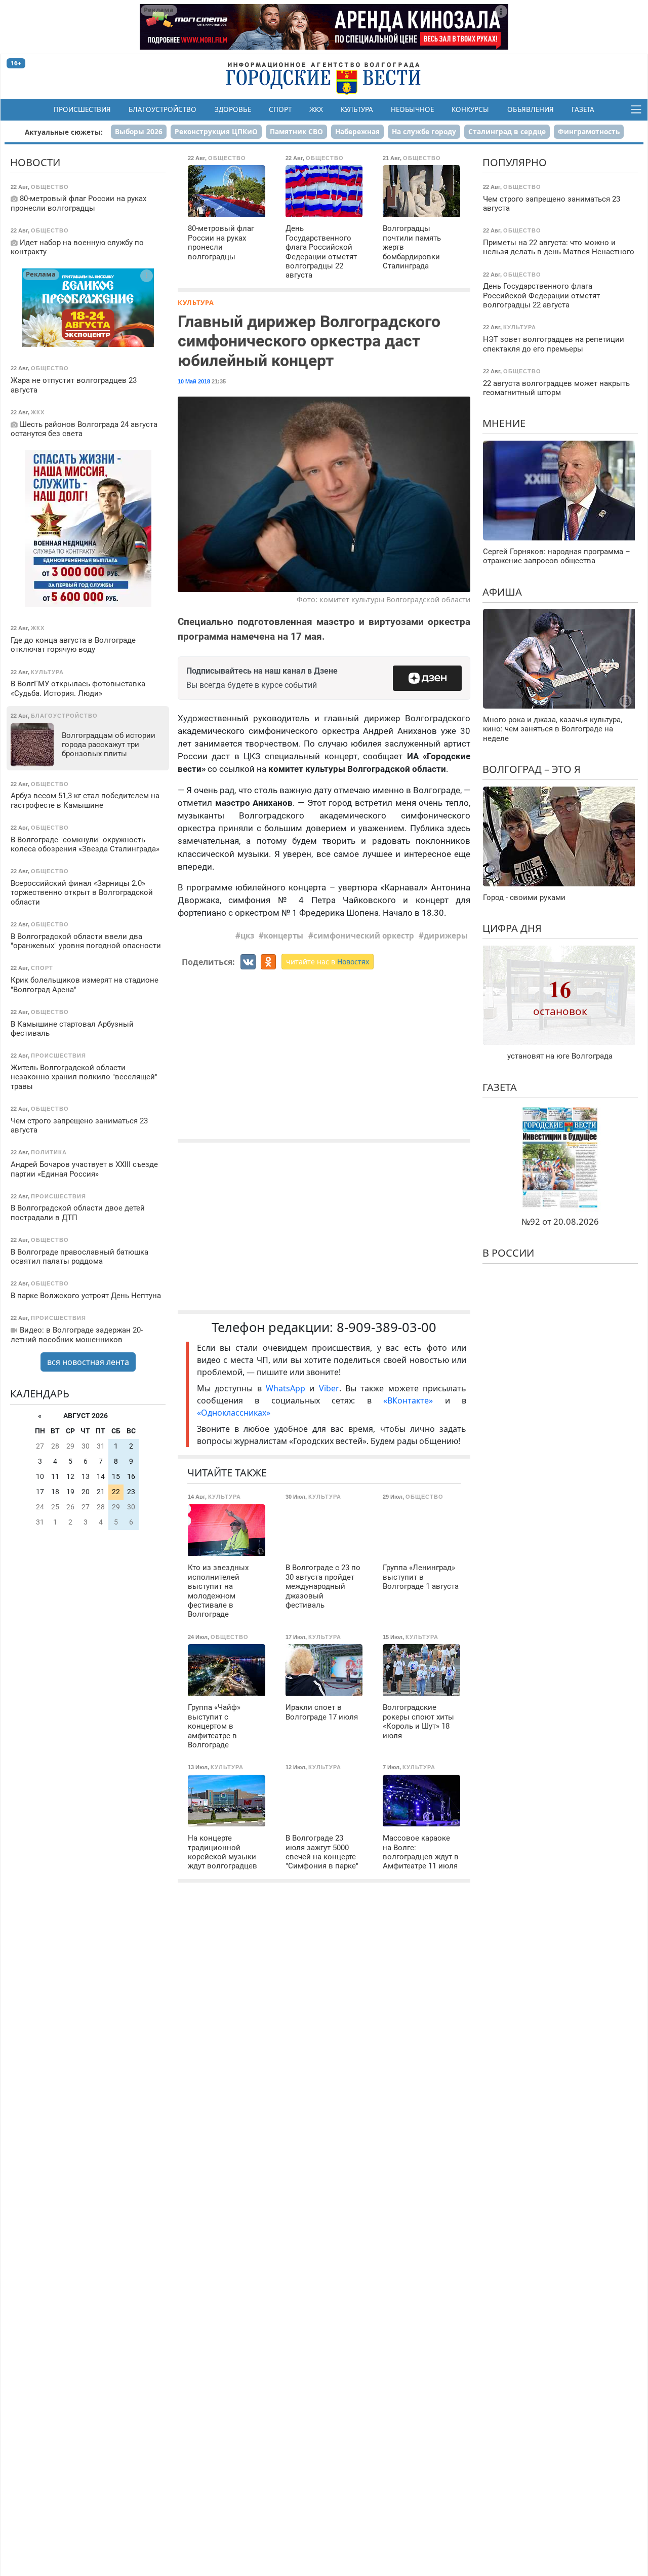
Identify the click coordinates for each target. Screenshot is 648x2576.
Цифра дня (512, 928)
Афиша (502, 591)
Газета (583, 109)
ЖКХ (316, 109)
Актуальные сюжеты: (64, 132)
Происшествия (82, 109)
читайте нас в (328, 962)
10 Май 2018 (194, 381)
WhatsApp (288, 1388)
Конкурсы (470, 109)
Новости (35, 162)
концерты (283, 935)
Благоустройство (163, 109)
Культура (357, 109)
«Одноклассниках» (234, 1413)
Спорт (280, 109)
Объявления (531, 109)
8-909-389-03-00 (387, 1327)
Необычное (412, 109)
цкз (247, 935)
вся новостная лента (88, 1362)
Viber (329, 1388)
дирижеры (446, 935)
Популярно (515, 162)
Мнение (504, 423)
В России (508, 1253)
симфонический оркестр (364, 935)
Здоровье (233, 109)
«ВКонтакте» (408, 1400)
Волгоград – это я (532, 769)
